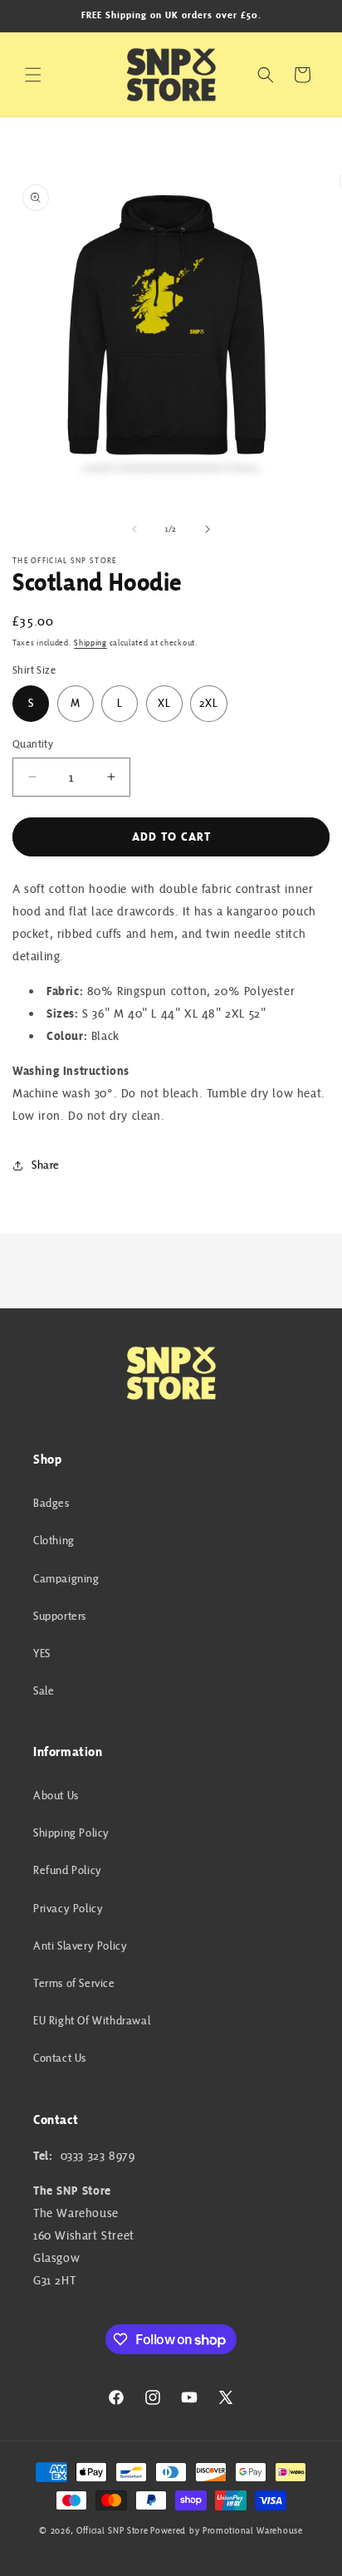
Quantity (33, 744)
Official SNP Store (112, 2530)
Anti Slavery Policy (80, 1945)
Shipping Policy (71, 1833)
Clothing (54, 1540)
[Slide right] (208, 529)
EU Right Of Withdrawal (92, 2020)
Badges (51, 1503)
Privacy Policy (68, 1908)
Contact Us (60, 2058)
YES (42, 1653)
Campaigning (66, 1578)
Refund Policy (68, 1870)
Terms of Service (74, 1983)
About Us (56, 1795)
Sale (44, 1690)
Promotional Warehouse (253, 2530)
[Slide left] (134, 529)
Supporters (60, 1616)
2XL (209, 703)
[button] (33, 75)
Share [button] (46, 1165)
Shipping (90, 643)
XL (164, 703)
